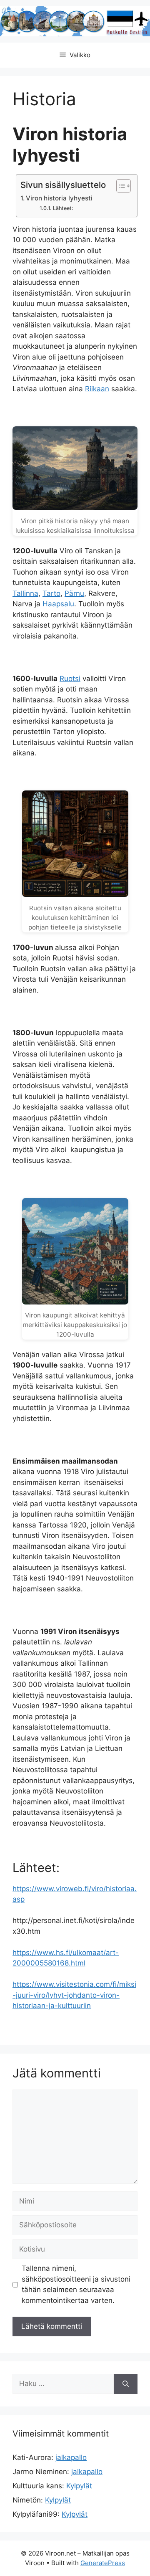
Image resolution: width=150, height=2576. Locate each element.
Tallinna (25, 593)
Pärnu (74, 593)
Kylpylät (79, 2486)
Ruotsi (70, 679)
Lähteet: (63, 208)
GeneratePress (103, 2563)
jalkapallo (71, 2457)
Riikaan (97, 389)
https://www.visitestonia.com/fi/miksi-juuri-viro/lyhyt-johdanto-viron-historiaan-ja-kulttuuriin (74, 1995)
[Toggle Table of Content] (119, 186)
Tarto (51, 593)
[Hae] (126, 2384)
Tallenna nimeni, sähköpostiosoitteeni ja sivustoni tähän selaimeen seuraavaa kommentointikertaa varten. (76, 2284)
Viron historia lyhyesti (59, 198)
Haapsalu (58, 604)
